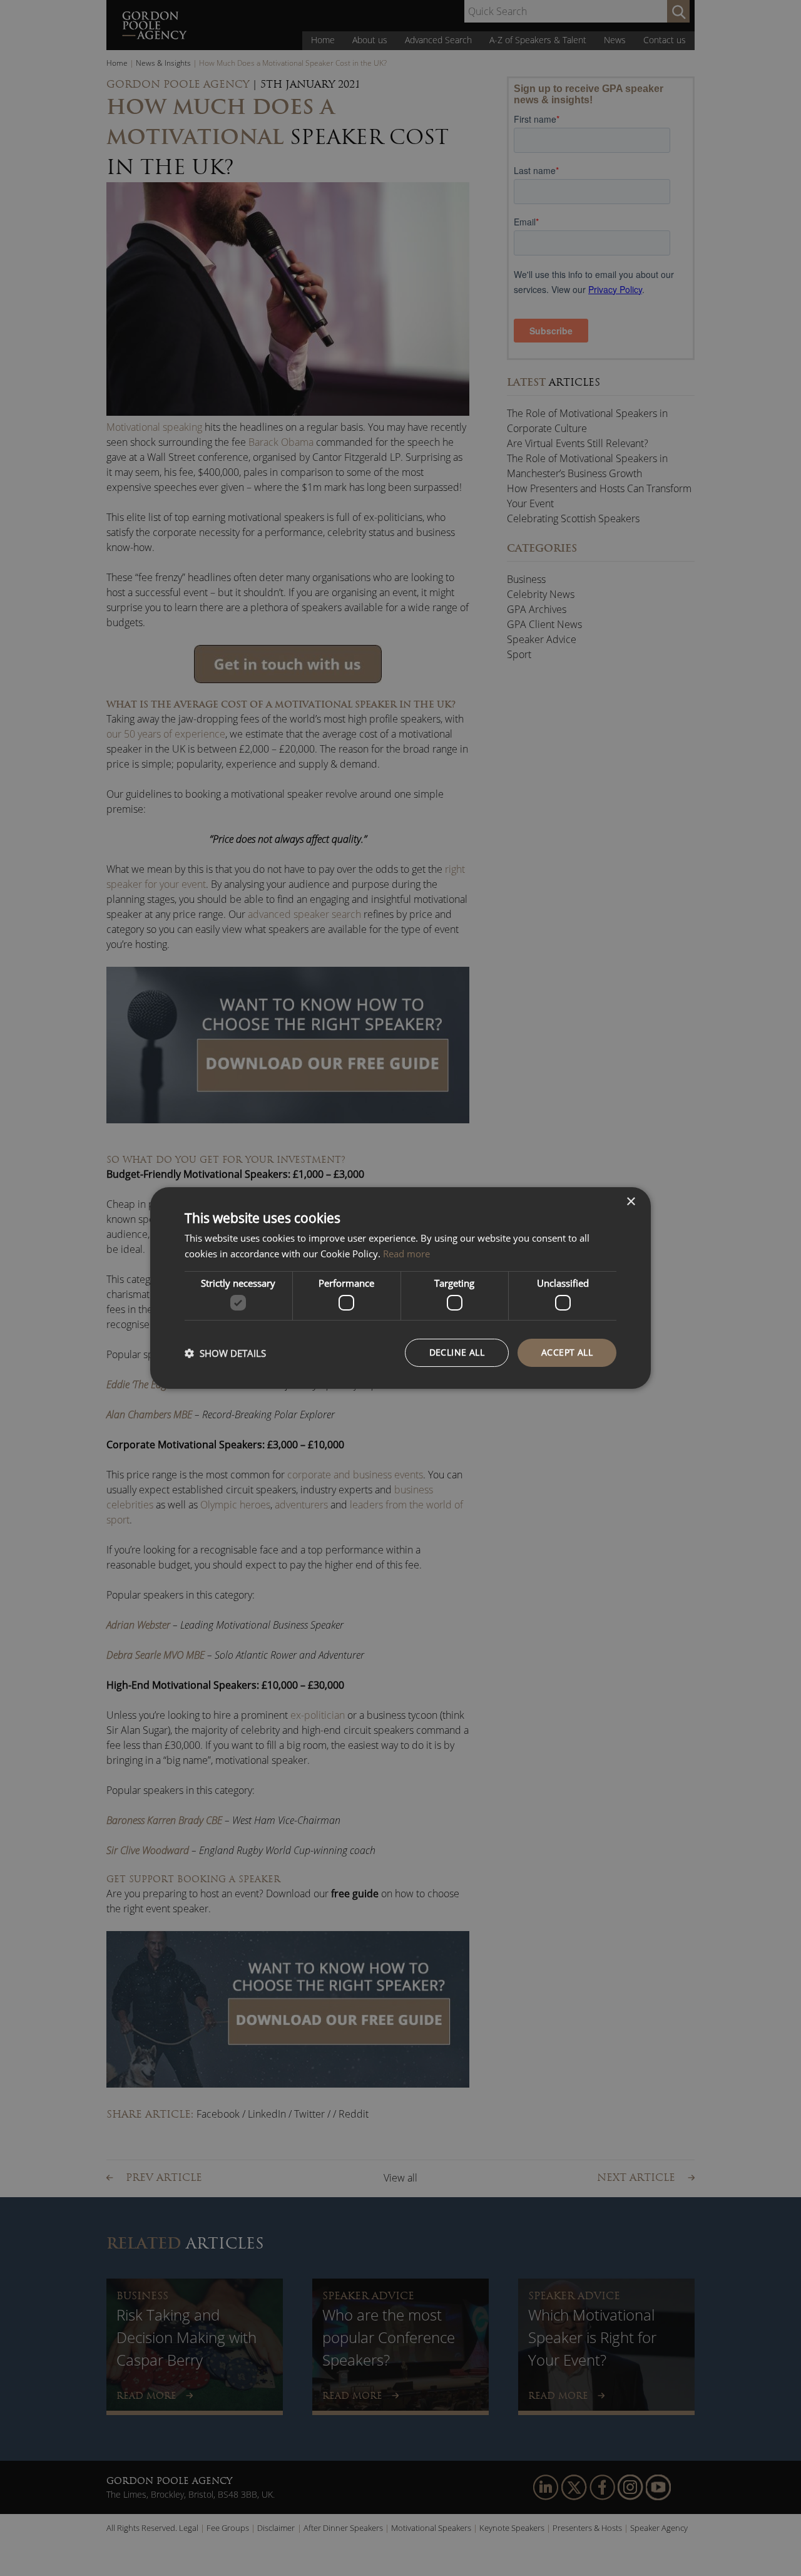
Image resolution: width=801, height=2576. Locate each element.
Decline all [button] (457, 1352)
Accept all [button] (567, 1352)
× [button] (630, 1202)
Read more (406, 1254)
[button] (225, 1353)
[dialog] (400, 1288)
